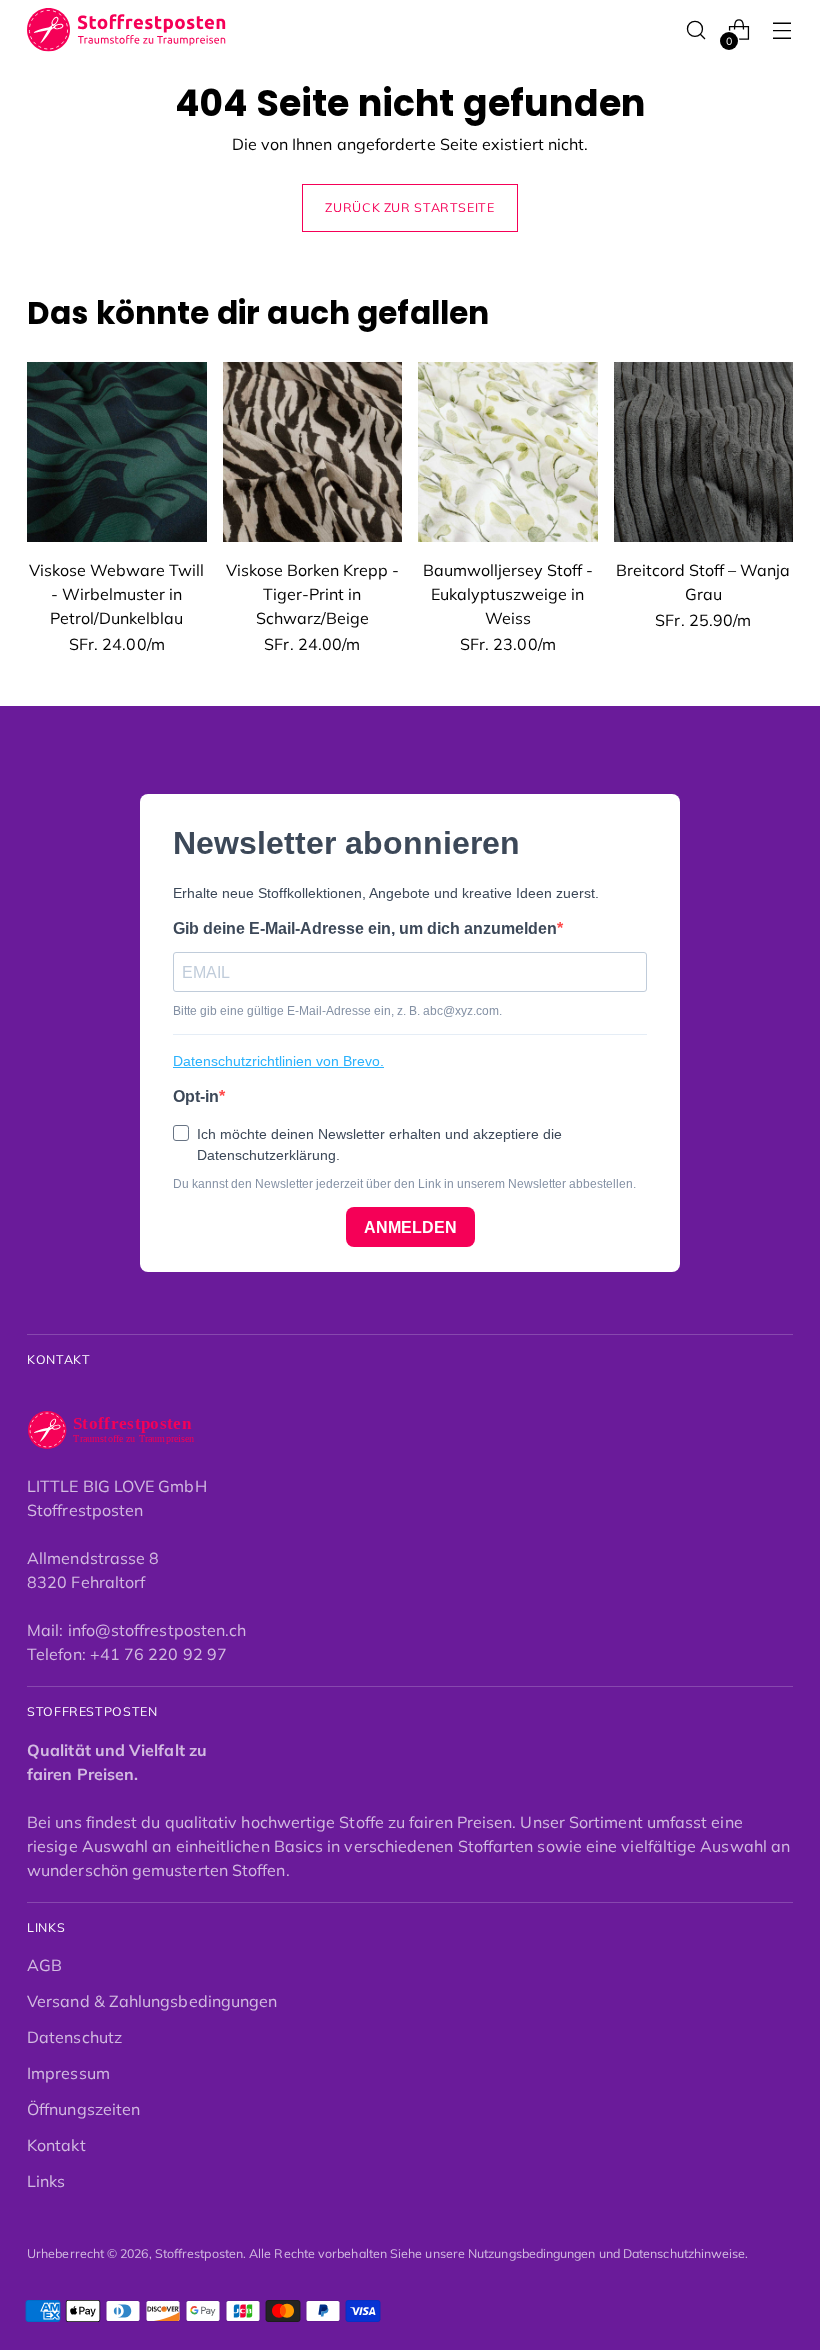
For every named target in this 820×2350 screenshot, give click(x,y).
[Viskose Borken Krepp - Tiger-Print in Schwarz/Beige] (313, 452)
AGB (44, 1965)
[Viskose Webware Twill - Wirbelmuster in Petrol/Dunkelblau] (117, 452)
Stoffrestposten (199, 2253)
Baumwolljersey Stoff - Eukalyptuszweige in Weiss (508, 594)
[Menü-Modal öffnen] (782, 30)
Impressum (68, 2073)
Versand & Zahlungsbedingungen (152, 2001)
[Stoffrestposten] (127, 30)
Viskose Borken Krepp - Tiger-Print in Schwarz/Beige (312, 594)
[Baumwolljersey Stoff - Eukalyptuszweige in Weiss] (508, 452)
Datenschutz (74, 2037)
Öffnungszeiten (83, 2109)
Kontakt (56, 2145)
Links (46, 2181)
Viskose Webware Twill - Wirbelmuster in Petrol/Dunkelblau (116, 594)
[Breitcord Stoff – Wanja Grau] (704, 452)
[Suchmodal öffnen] (696, 30)
